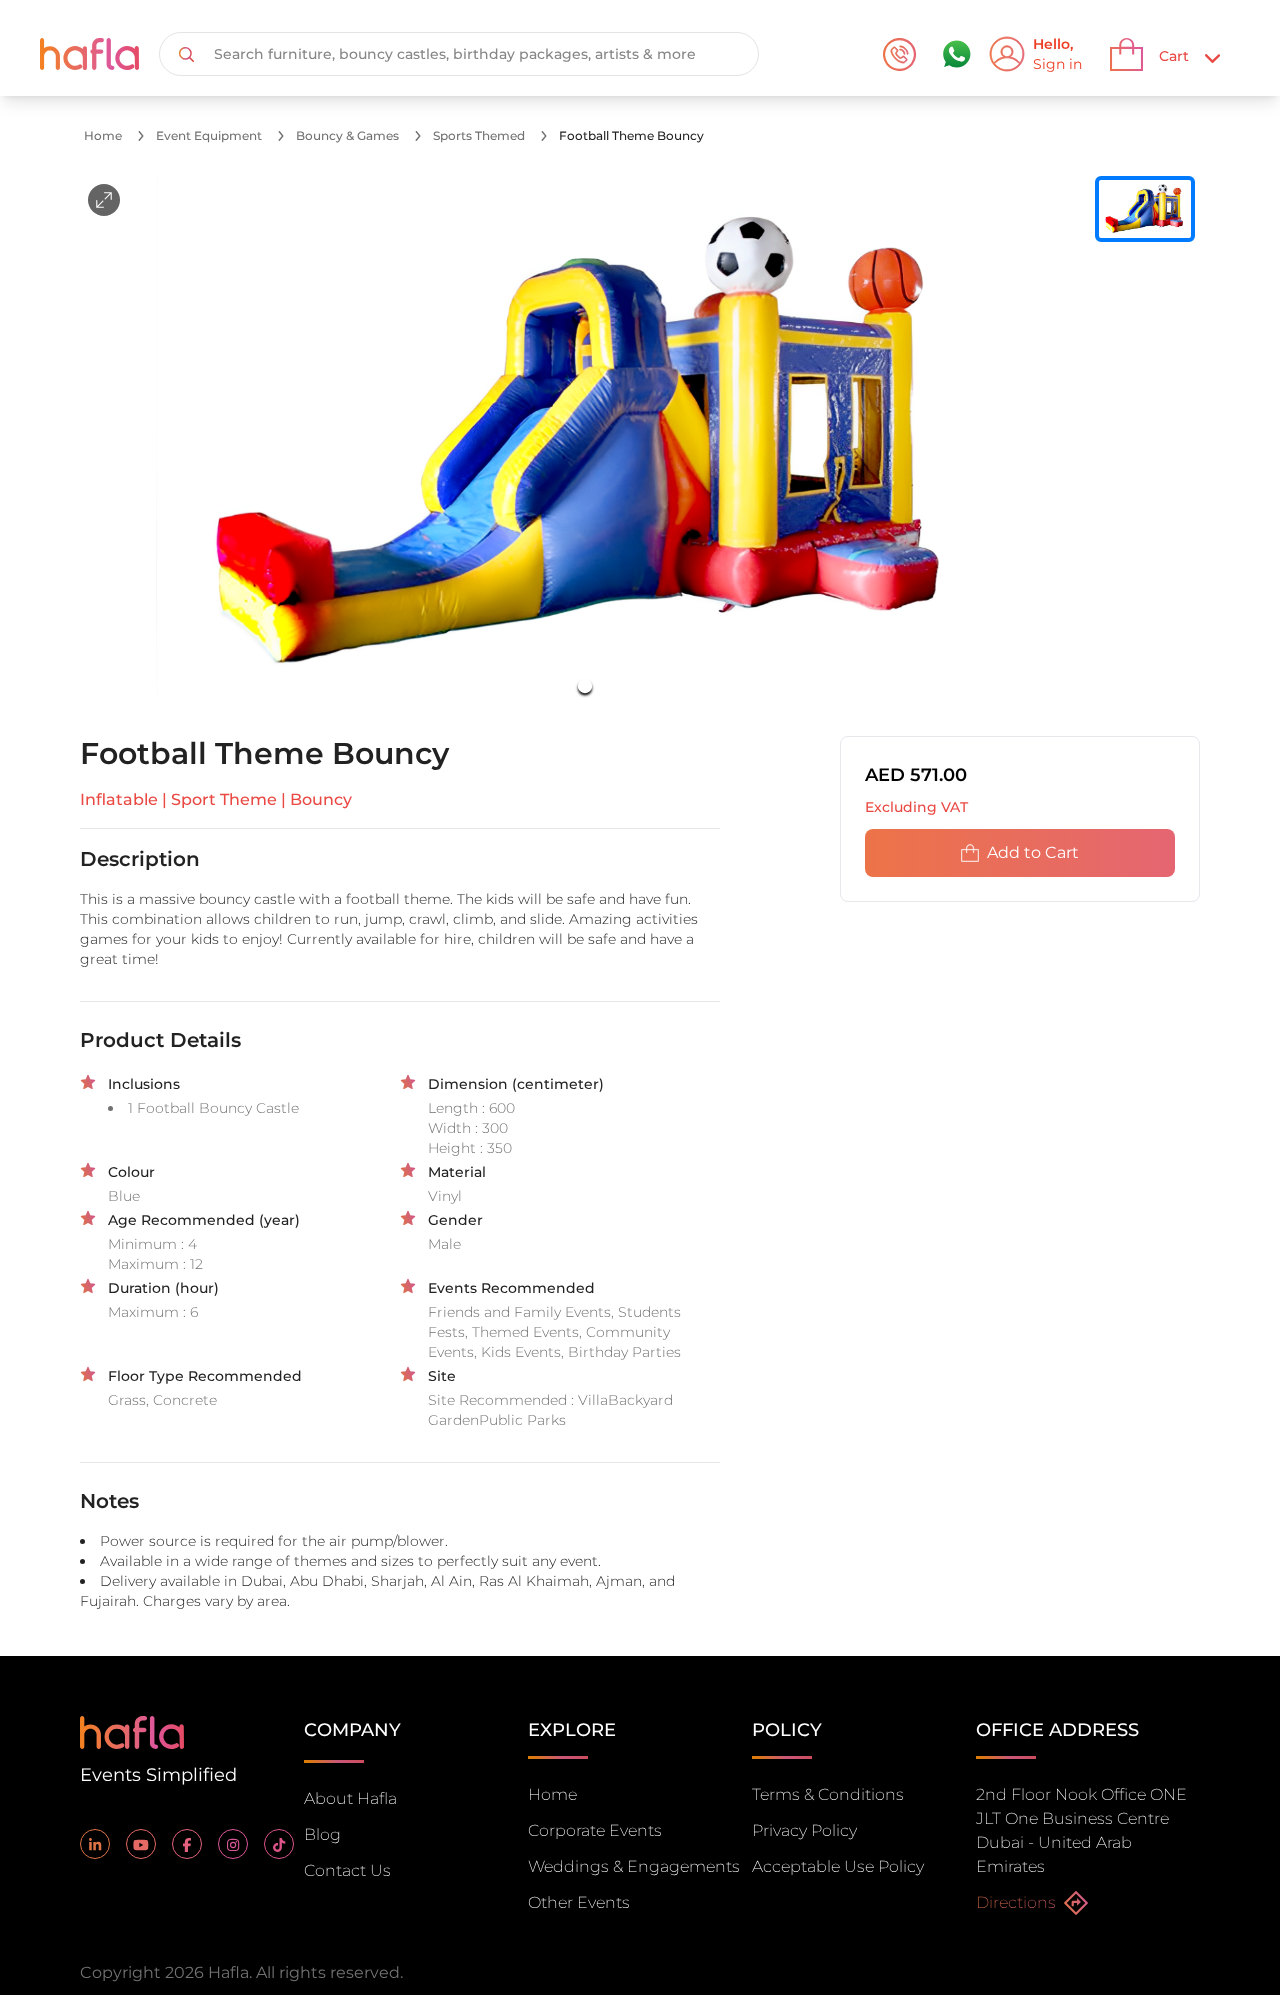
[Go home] (132, 1730)
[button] (585, 444)
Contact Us (347, 1870)
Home (103, 135)
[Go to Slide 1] (585, 686)
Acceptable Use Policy (838, 1866)
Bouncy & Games (347, 135)
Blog (322, 1834)
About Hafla (350, 1798)
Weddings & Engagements (634, 1866)
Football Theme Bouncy (631, 135)
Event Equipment (209, 135)
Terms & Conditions (828, 1794)
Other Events (579, 1902)
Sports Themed (479, 135)
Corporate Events (595, 1830)
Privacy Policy (804, 1830)
